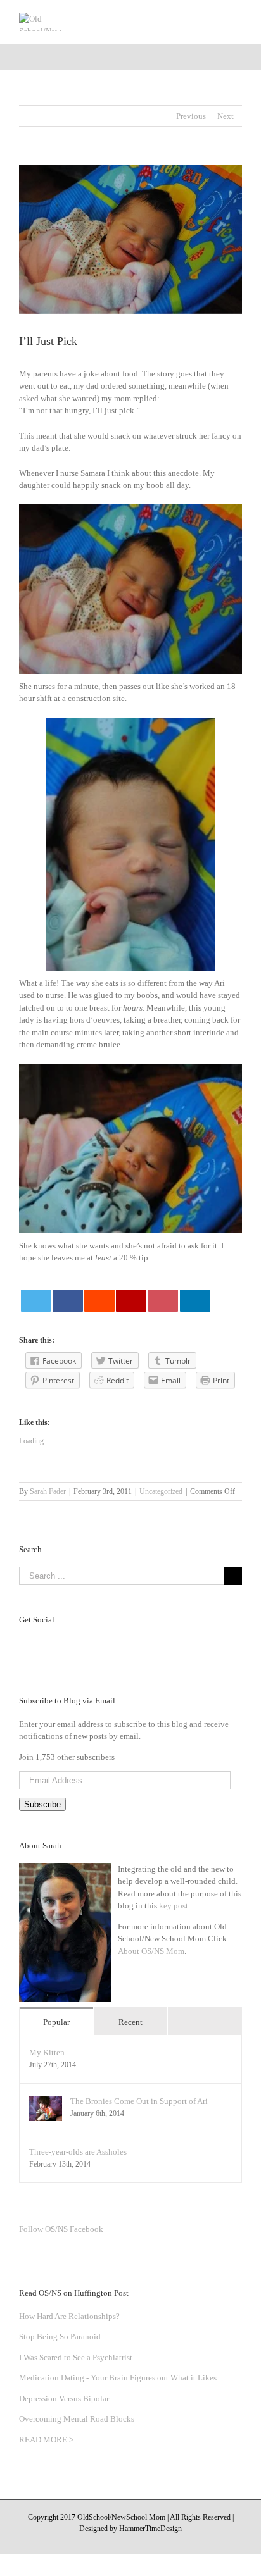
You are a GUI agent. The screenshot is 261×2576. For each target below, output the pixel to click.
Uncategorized (161, 1491)
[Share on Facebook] (68, 1301)
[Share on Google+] (131, 1301)
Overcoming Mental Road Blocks (77, 2419)
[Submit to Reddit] (99, 1301)
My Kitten (47, 2052)
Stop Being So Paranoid (60, 2336)
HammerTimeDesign (150, 2529)
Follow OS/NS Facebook (61, 2229)
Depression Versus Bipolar (64, 2399)
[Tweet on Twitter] (36, 1301)
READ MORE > (46, 2440)
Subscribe (42, 1804)
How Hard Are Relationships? (69, 2316)
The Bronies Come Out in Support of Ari (139, 2101)
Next (226, 116)
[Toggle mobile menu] (237, 19)
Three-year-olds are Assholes (78, 2152)
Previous (191, 116)
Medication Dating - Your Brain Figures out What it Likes (118, 2378)
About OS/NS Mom (151, 1951)
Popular (56, 2022)
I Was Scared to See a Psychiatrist (76, 2357)
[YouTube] (139, 1643)
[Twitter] (122, 1643)
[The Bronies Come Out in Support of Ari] (46, 2102)
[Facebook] (106, 1643)
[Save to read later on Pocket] (163, 1301)
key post (174, 1906)
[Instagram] (155, 1643)
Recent (130, 2022)
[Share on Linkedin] (195, 1301)
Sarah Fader (48, 1491)
